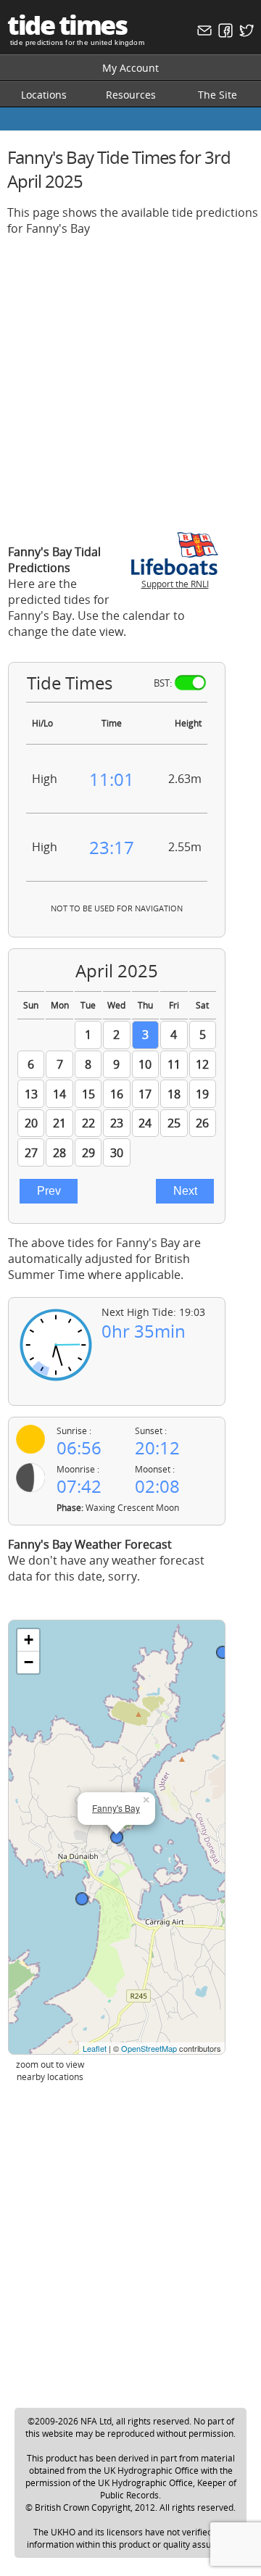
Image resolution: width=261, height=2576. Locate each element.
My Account (130, 68)
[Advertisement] (130, 378)
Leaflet (95, 2048)
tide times (67, 25)
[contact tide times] (203, 34)
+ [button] (29, 1640)
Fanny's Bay (116, 1808)
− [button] (29, 1662)
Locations (44, 95)
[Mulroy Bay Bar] (223, 1652)
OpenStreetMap (149, 2048)
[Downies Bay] (82, 1899)
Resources (131, 95)
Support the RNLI (175, 584)
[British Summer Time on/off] (190, 683)
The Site (217, 95)
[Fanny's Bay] (117, 1837)
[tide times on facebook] (224, 34)
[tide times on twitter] (245, 34)
